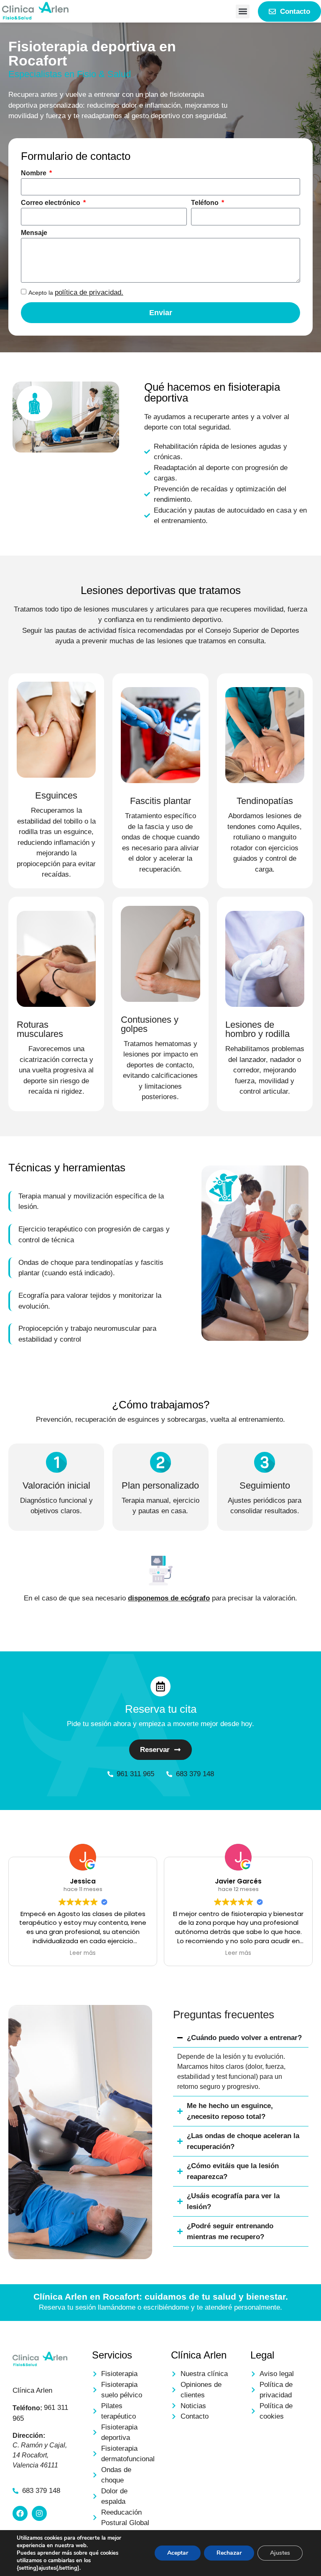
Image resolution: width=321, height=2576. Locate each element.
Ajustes (280, 2553)
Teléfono (206, 203)
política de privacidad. (89, 292)
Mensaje (34, 233)
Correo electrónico (51, 203)
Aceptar (178, 2553)
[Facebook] (20, 2513)
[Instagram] (39, 2513)
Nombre (34, 173)
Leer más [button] (53, 1953)
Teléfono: (27, 2408)
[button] (243, 11)
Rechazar (229, 2553)
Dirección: (29, 2436)
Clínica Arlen (32, 2390)
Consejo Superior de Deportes (252, 631)
